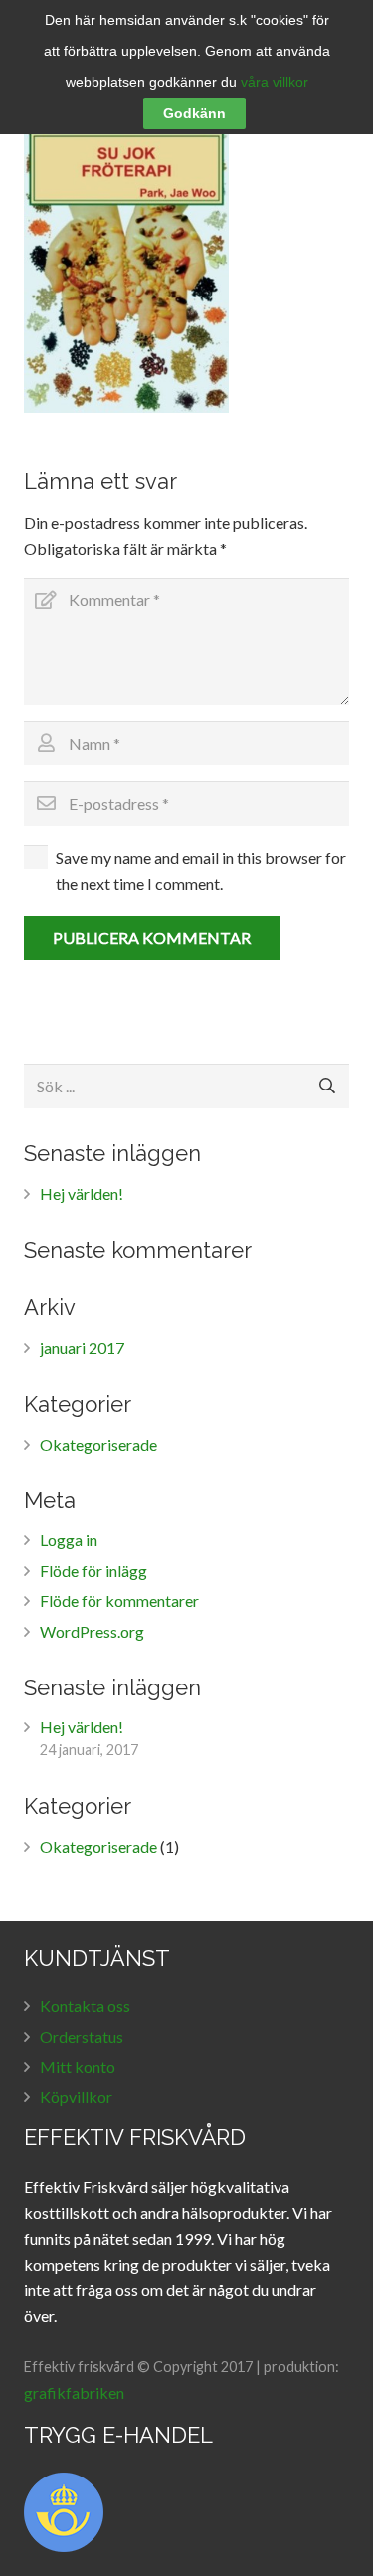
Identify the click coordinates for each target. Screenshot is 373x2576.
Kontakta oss (85, 2005)
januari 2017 (82, 1348)
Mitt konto (78, 2066)
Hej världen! (82, 1193)
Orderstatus (82, 2036)
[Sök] (327, 1086)
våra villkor (275, 82)
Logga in (69, 1540)
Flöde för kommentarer (119, 1600)
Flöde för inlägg (93, 1571)
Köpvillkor (76, 2097)
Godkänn (194, 113)
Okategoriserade (98, 1444)
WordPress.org (92, 1631)
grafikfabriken (74, 2392)
